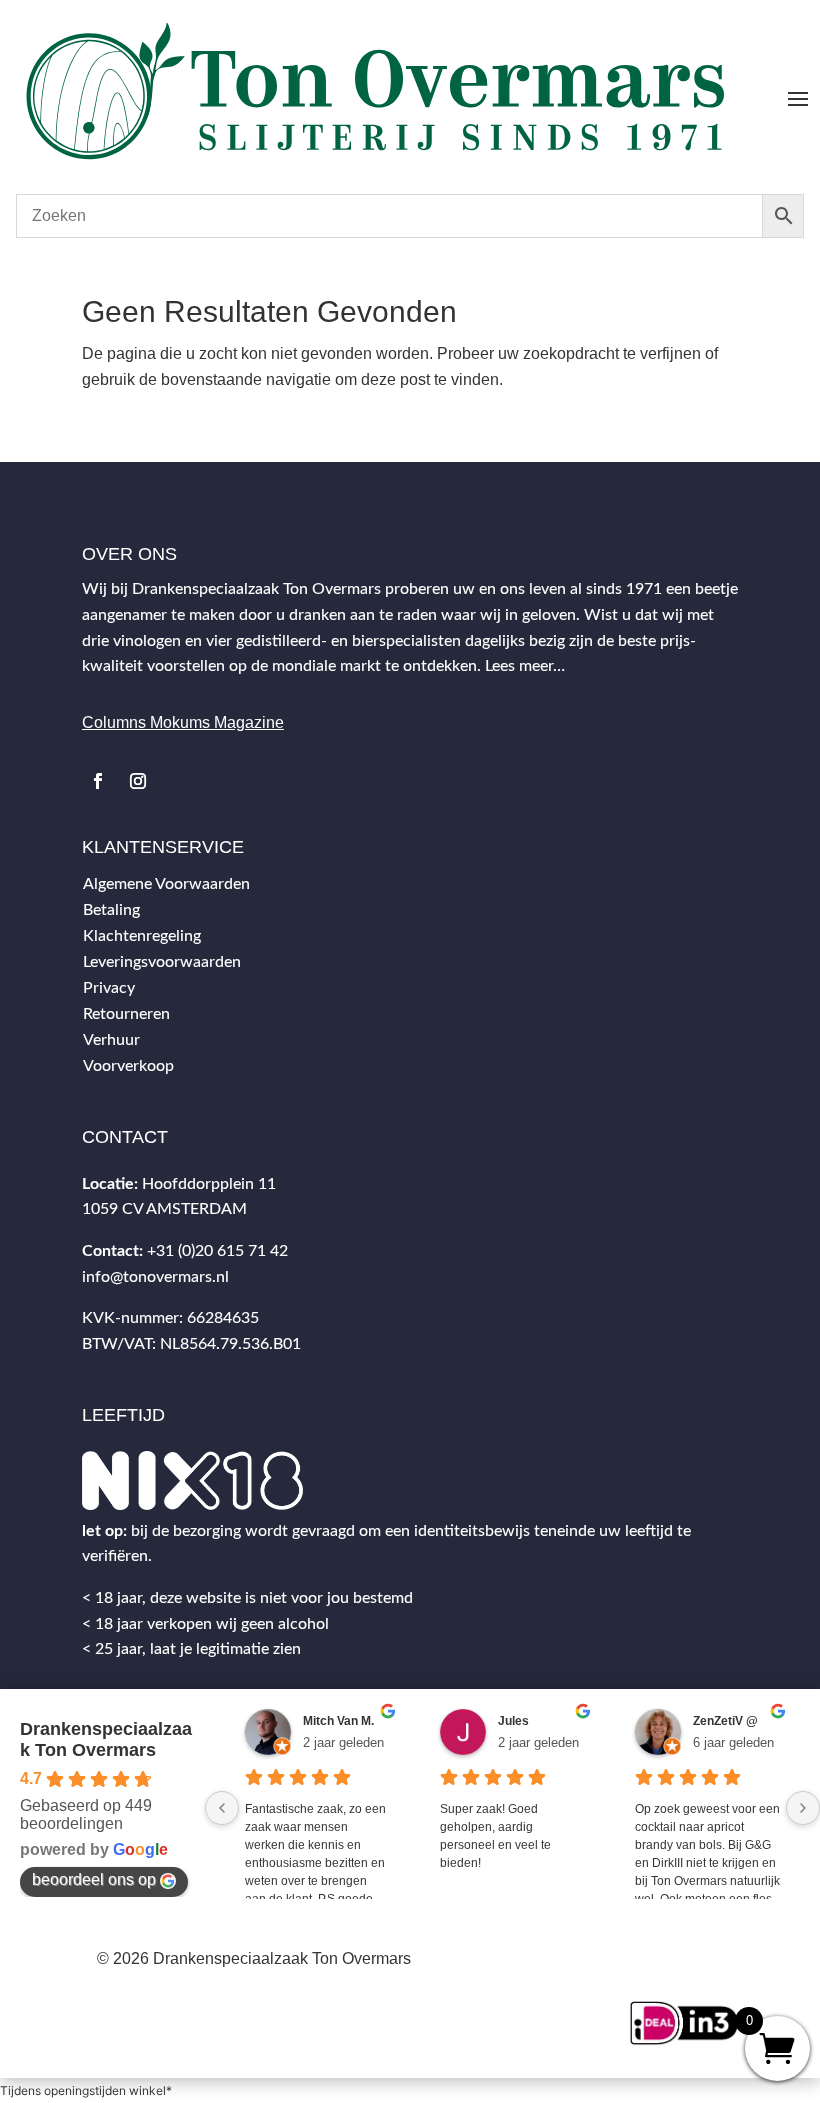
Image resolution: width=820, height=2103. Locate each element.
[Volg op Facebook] (98, 781)
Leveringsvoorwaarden (162, 962)
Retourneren (126, 1014)
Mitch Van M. (338, 1721)
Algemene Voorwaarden (166, 884)
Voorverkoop (128, 1066)
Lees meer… (525, 666)
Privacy (109, 988)
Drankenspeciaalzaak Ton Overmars (106, 1739)
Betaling (111, 910)
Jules (513, 1721)
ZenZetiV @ (725, 1721)
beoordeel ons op (94, 1879)
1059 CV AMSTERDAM (164, 1209)
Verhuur (111, 1040)
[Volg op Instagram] (138, 781)
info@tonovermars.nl (155, 1277)
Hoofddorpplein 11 (209, 1184)
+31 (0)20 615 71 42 (217, 1251)
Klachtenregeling (142, 936)
